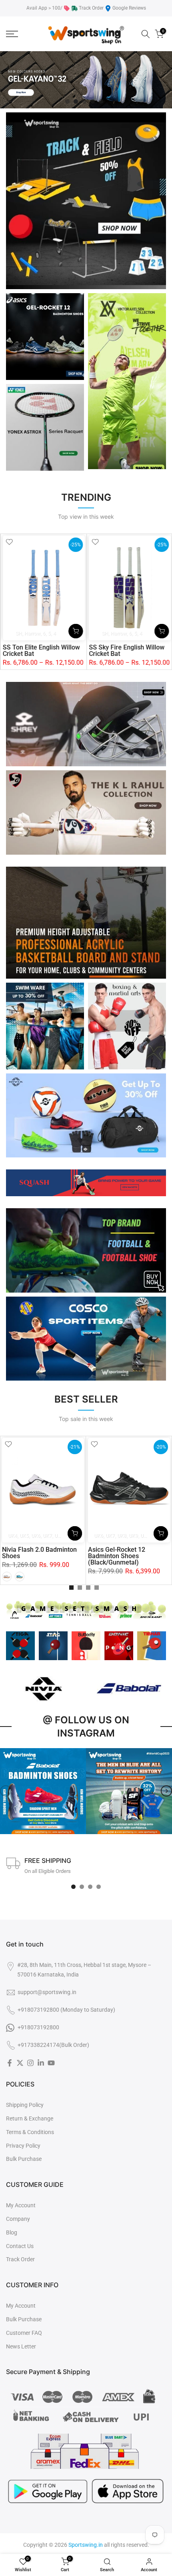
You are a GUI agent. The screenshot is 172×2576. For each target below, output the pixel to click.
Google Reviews (129, 8)
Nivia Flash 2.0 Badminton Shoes (39, 1553)
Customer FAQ (24, 2333)
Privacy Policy (23, 2146)
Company (18, 2219)
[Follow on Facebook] (10, 2063)
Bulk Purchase (24, 2159)
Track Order (91, 8)
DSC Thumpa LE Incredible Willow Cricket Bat (129, 650)
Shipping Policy (25, 2105)
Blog (12, 2232)
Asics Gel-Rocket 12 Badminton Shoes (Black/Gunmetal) (117, 1556)
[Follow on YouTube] (51, 2063)
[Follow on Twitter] (20, 2063)
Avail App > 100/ (44, 8)
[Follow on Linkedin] (41, 2063)
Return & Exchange (30, 2118)
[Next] (166, 1791)
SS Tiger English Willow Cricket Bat (38, 650)
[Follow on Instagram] (30, 2063)
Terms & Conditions (30, 2132)
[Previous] (6, 1791)
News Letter (21, 2346)
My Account (21, 2205)
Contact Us (20, 2246)
